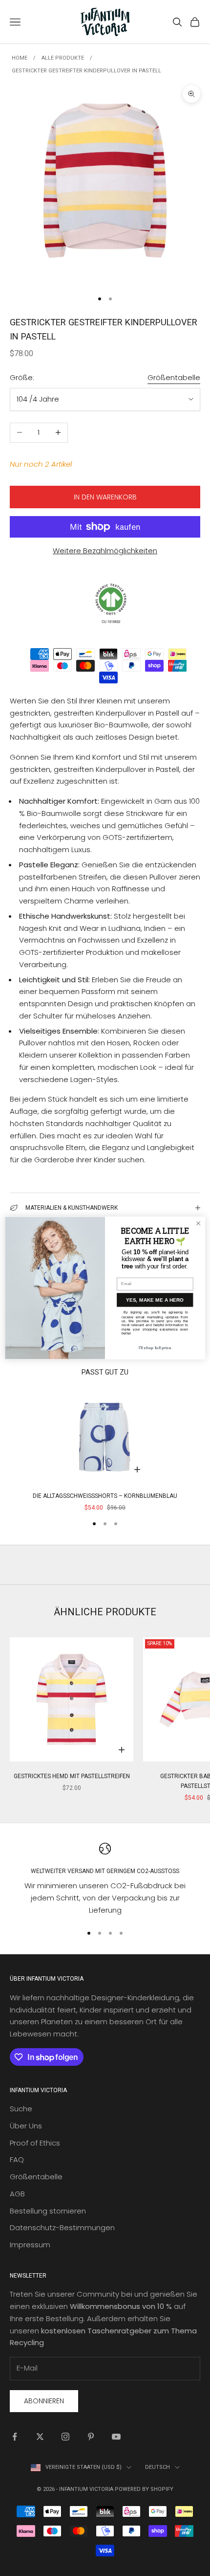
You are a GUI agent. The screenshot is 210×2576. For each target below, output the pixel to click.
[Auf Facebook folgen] (15, 2437)
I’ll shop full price (155, 1348)
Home (20, 58)
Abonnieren (44, 2401)
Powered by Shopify (144, 2489)
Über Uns (26, 2126)
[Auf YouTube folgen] (116, 2437)
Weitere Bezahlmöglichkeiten (105, 551)
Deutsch (157, 2467)
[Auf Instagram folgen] (65, 2437)
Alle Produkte (63, 58)
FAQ (17, 2159)
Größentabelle (174, 377)
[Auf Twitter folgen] (40, 2437)
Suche (21, 2109)
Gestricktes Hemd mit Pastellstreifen (72, 1776)
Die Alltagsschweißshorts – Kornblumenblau (105, 1496)
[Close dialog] (198, 1223)
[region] (105, 1880)
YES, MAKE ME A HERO (155, 1300)
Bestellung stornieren (48, 2211)
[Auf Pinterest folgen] (91, 2437)
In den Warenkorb (105, 497)
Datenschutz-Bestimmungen (62, 2227)
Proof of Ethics (35, 2143)
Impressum (30, 2245)
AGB (17, 2194)
